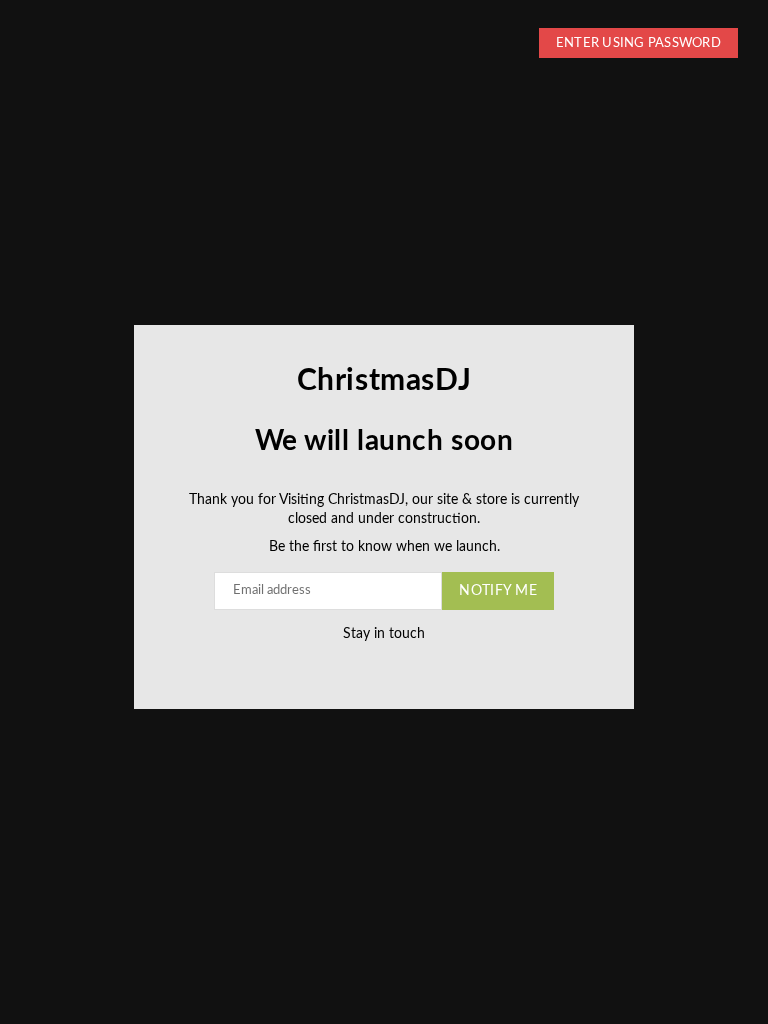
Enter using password (638, 43)
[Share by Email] (421, 664)
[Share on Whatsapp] (401, 664)
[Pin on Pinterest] (381, 664)
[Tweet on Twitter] (361, 664)
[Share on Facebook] (341, 664)
